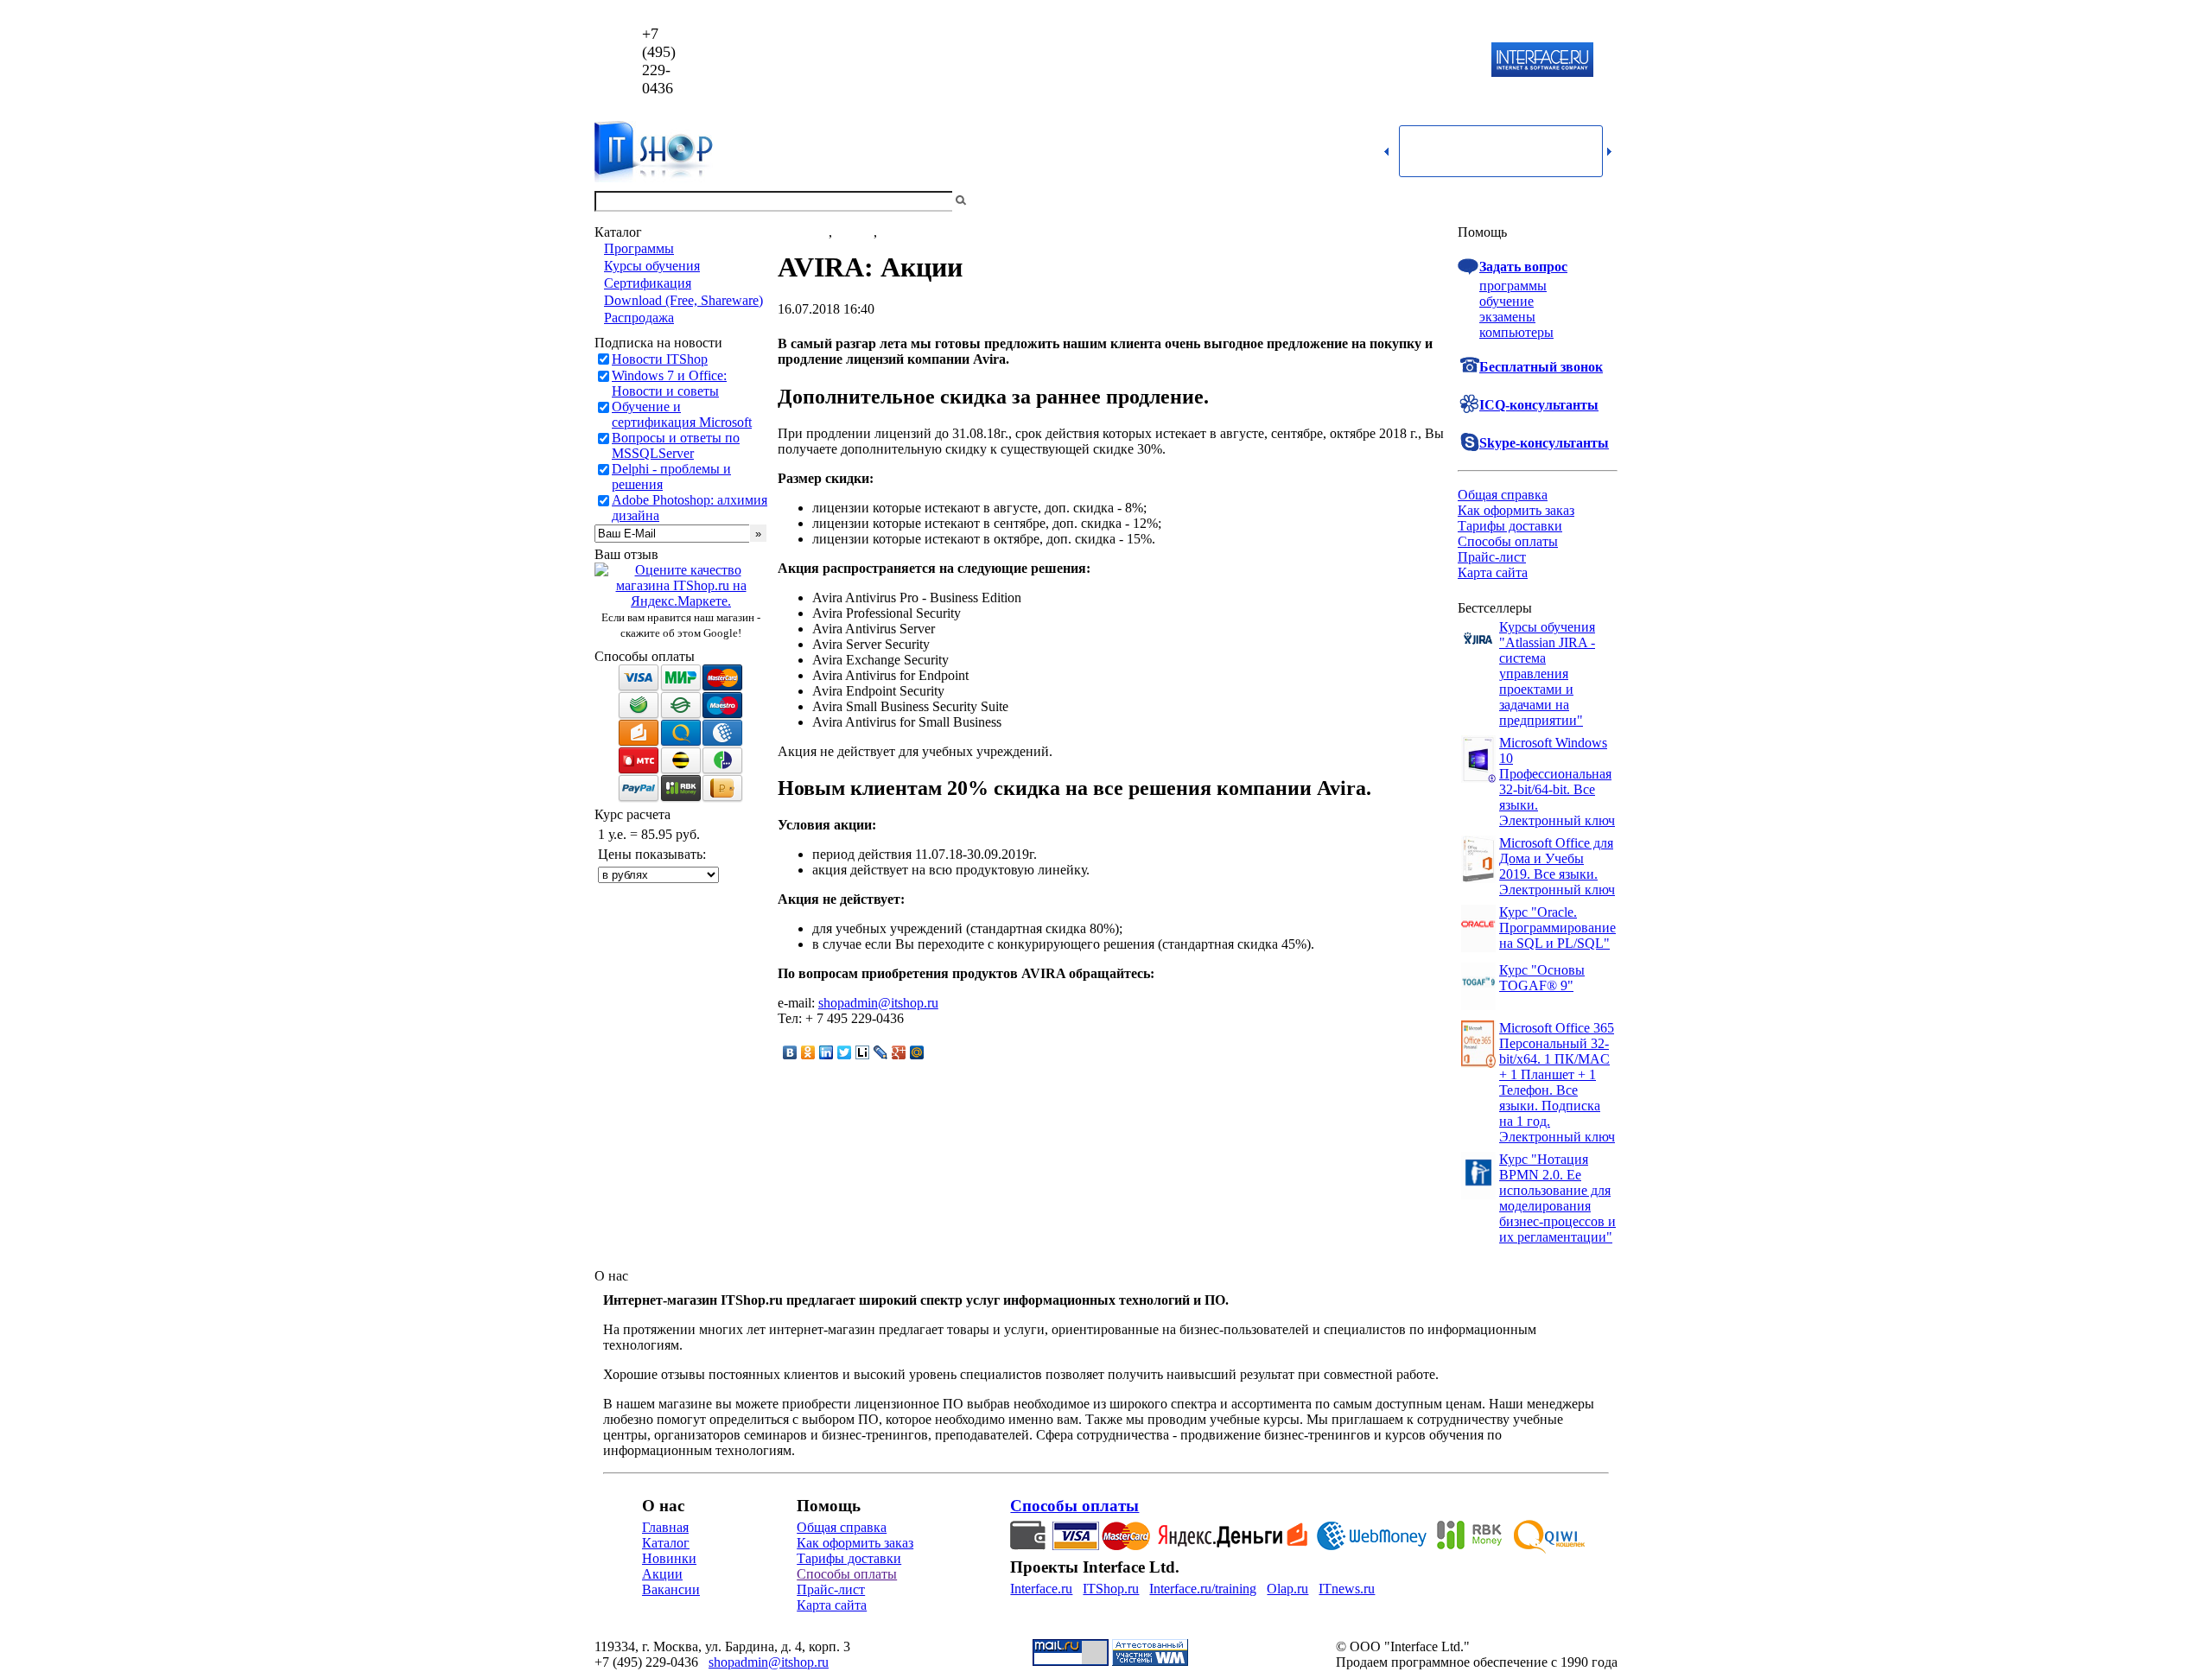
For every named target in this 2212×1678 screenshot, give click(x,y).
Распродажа (639, 318)
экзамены (1507, 317)
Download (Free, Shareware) (683, 300)
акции (899, 232)
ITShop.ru (1111, 1589)
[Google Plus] (899, 1052)
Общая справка (1503, 495)
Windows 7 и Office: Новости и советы (669, 383)
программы (1513, 286)
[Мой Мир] (917, 1052)
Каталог (666, 1543)
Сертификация (648, 283)
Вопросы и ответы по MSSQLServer (676, 445)
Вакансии (671, 1589)
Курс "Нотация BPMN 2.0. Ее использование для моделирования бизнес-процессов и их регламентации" (1557, 1198)
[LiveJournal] (881, 1052)
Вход (1603, 201)
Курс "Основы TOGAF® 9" (1542, 978)
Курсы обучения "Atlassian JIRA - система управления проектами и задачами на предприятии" (1547, 674)
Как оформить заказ (1516, 510)
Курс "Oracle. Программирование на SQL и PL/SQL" (1557, 928)
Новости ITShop (660, 359)
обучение (1506, 301)
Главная (665, 1527)
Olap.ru (1287, 1589)
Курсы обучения (652, 266)
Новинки (669, 1558)
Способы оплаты (1508, 541)
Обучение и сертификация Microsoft (682, 414)
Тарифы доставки (1510, 526)
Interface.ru (1041, 1589)
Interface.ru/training (1203, 1589)
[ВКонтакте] (790, 1052)
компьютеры (1516, 332)
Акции (662, 1574)
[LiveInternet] (863, 1052)
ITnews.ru (1347, 1589)
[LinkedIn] (826, 1052)
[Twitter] (845, 1052)
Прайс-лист (1492, 557)
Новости (803, 232)
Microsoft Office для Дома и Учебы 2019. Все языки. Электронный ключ (1557, 866)
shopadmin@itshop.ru (1328, 61)
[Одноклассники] (808, 1052)
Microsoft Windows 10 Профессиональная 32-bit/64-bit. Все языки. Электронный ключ (1557, 782)
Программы (639, 248)
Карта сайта (1493, 572)
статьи (855, 232)
